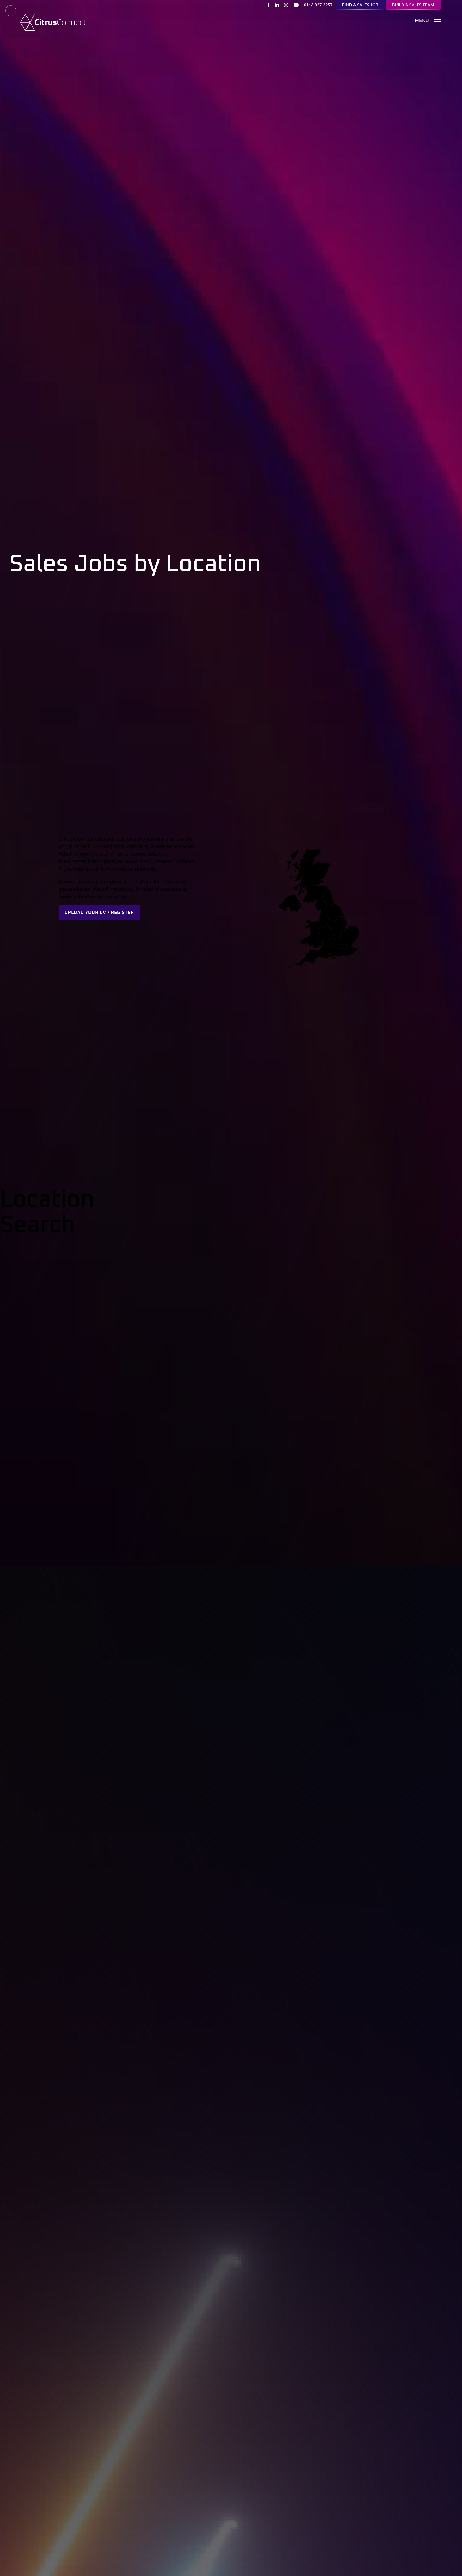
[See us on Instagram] (286, 5)
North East (169, 1286)
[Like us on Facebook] (268, 5)
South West (312, 1249)
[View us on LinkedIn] (277, 5)
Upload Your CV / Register (99, 913)
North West (312, 1262)
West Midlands (174, 1262)
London (307, 1237)
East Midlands (172, 1237)
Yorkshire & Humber (322, 1298)
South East (311, 1274)
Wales (163, 1298)
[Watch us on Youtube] (296, 5)
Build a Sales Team (413, 5)
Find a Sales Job (360, 5)
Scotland (308, 1286)
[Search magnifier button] (435, 1351)
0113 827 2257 (318, 5)
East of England (174, 1249)
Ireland (164, 1274)
